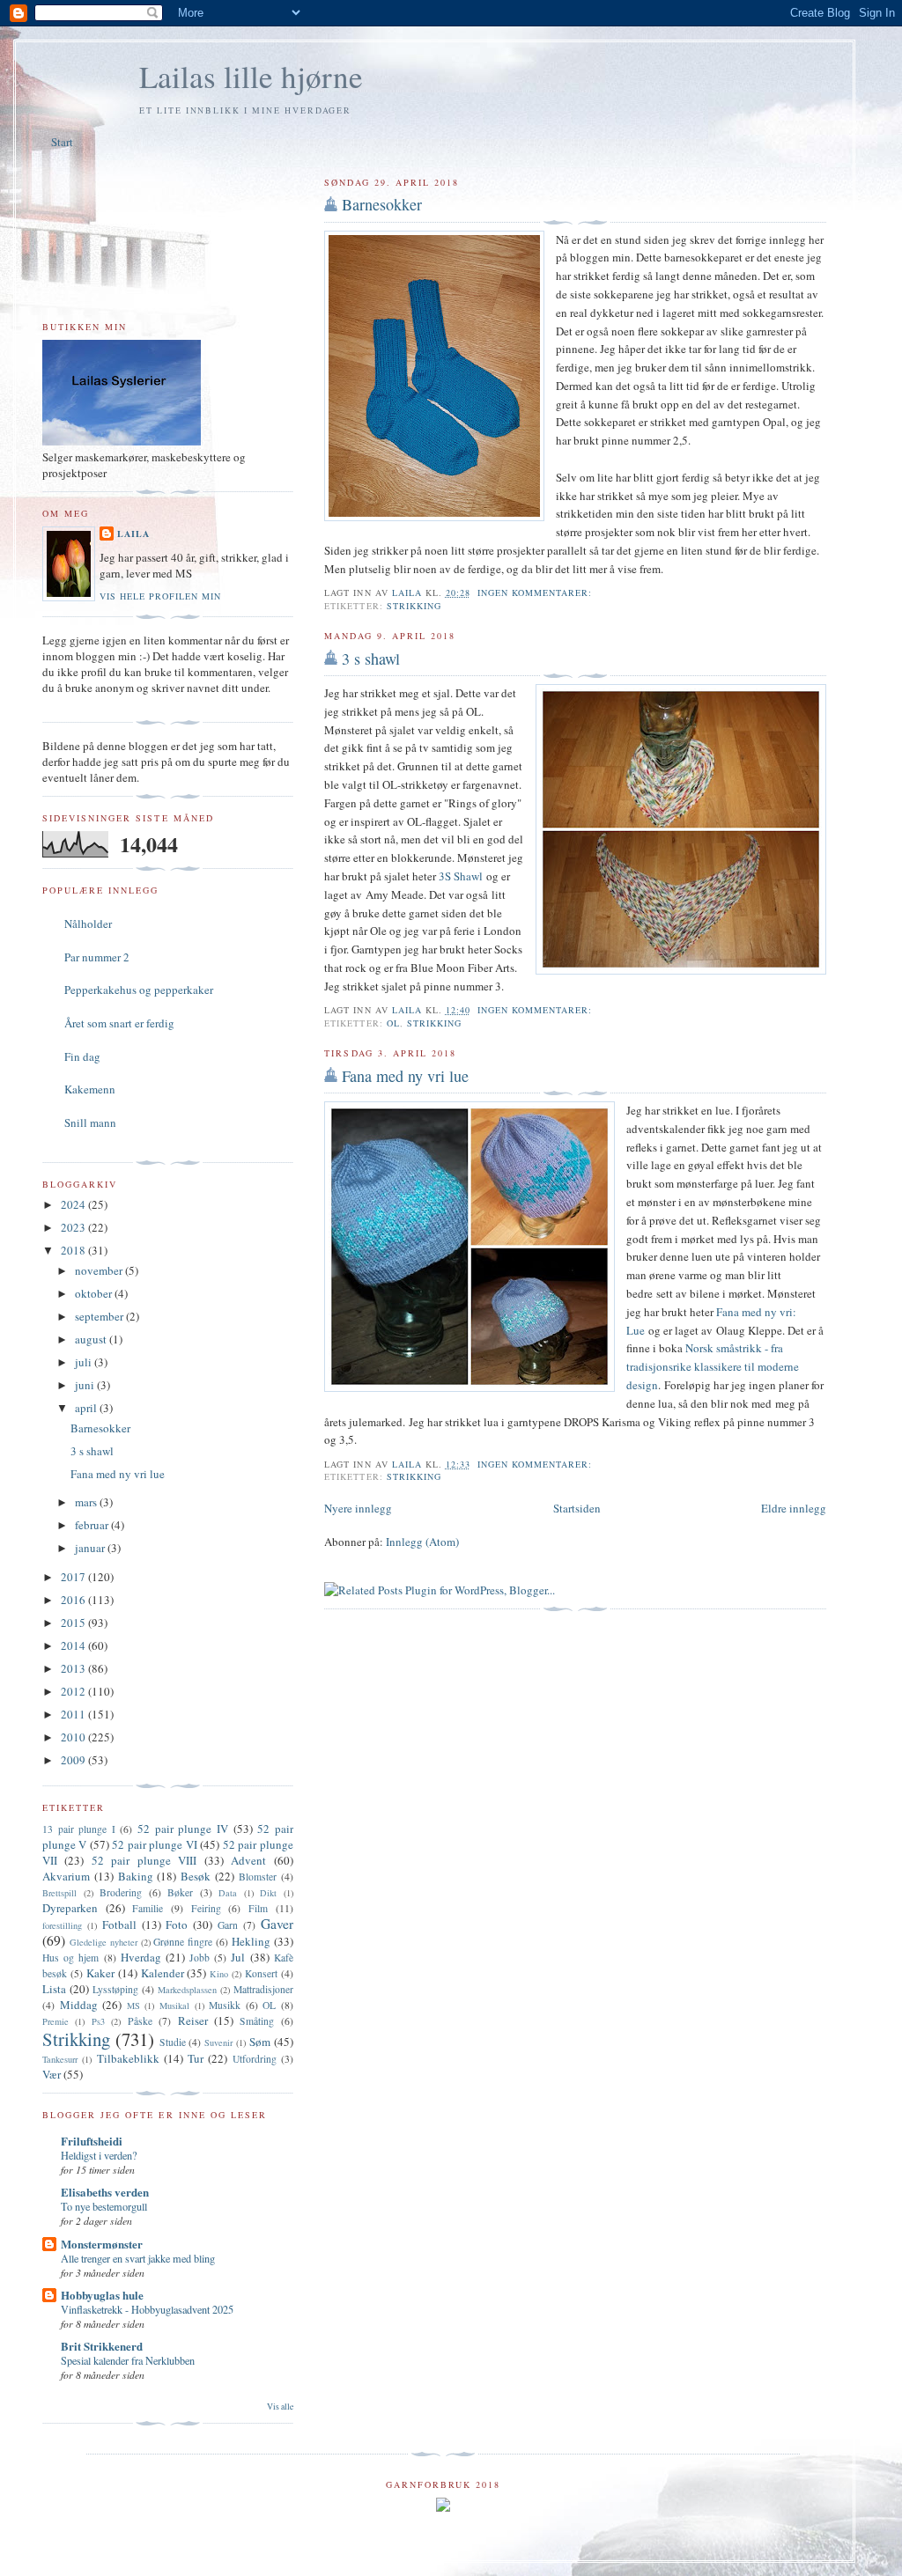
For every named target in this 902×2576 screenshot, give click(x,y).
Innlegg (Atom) (422, 1542)
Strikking (414, 606)
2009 (74, 1760)
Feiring (206, 1908)
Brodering (121, 1892)
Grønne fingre (183, 1942)
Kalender (163, 1973)
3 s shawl (371, 659)
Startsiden (577, 1508)
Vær (52, 2074)
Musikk (225, 2005)
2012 (74, 1691)
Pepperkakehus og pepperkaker (139, 990)
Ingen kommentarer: (536, 592)
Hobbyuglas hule (102, 2295)
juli (85, 1362)
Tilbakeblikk (128, 2058)
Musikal (174, 2006)
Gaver (277, 1924)
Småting (257, 2021)
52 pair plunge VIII (144, 1860)
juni (86, 1385)
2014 (74, 1645)
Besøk (196, 1876)
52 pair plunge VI (154, 1844)
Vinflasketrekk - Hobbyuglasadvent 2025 (147, 2309)
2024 (74, 1204)
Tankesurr (60, 2059)
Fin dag (82, 1056)
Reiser (193, 2020)
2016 (74, 1600)
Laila (133, 534)
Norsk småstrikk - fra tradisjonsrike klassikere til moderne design (713, 1366)
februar (93, 1525)
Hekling (251, 1941)
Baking (136, 1876)
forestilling (62, 1925)
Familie (148, 1908)
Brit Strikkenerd (102, 2346)
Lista (54, 1989)
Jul (238, 1957)
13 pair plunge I (79, 1829)
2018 (74, 1250)
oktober (95, 1293)
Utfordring (255, 2059)
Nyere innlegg (358, 1508)
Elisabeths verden (105, 2192)
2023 (74, 1227)
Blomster (258, 1877)
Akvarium (66, 1876)
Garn (228, 1925)
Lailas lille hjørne (251, 76)
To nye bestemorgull (104, 2206)
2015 (74, 1623)
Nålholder (88, 924)
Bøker (180, 1892)
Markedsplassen (187, 1990)
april (87, 1408)
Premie (55, 2021)
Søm (260, 2042)
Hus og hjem (70, 1958)
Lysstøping (115, 1989)
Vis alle (280, 2407)
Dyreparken (70, 1908)
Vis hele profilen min (160, 596)
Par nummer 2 (97, 957)
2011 (74, 1714)
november (100, 1270)
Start (62, 142)
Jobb (200, 1958)
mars (87, 1502)
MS (133, 2006)
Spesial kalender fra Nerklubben (128, 2360)
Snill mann (90, 1122)
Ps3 (98, 2021)
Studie (173, 2042)
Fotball (119, 1925)
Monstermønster (102, 2244)
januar (91, 1548)
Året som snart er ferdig (119, 1023)
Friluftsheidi (92, 2141)
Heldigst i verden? (99, 2155)
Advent (248, 1860)
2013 (74, 1668)
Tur (196, 2058)
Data (228, 1893)
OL (393, 1023)
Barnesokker (382, 204)
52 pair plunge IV (183, 1829)
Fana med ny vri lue (405, 1076)
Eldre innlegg (794, 1508)
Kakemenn (90, 1089)
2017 (74, 1577)
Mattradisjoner (263, 1989)
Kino (219, 1974)
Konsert (261, 1973)
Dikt (268, 1893)
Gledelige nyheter (104, 1942)
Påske (140, 2021)
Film (258, 1908)
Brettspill (59, 1893)
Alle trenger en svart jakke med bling (138, 2258)
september (100, 1316)
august (92, 1339)
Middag (79, 2005)
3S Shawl (461, 876)
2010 (74, 1737)
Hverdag (141, 1957)
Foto (177, 1925)
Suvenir (218, 2042)
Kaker (100, 1973)
